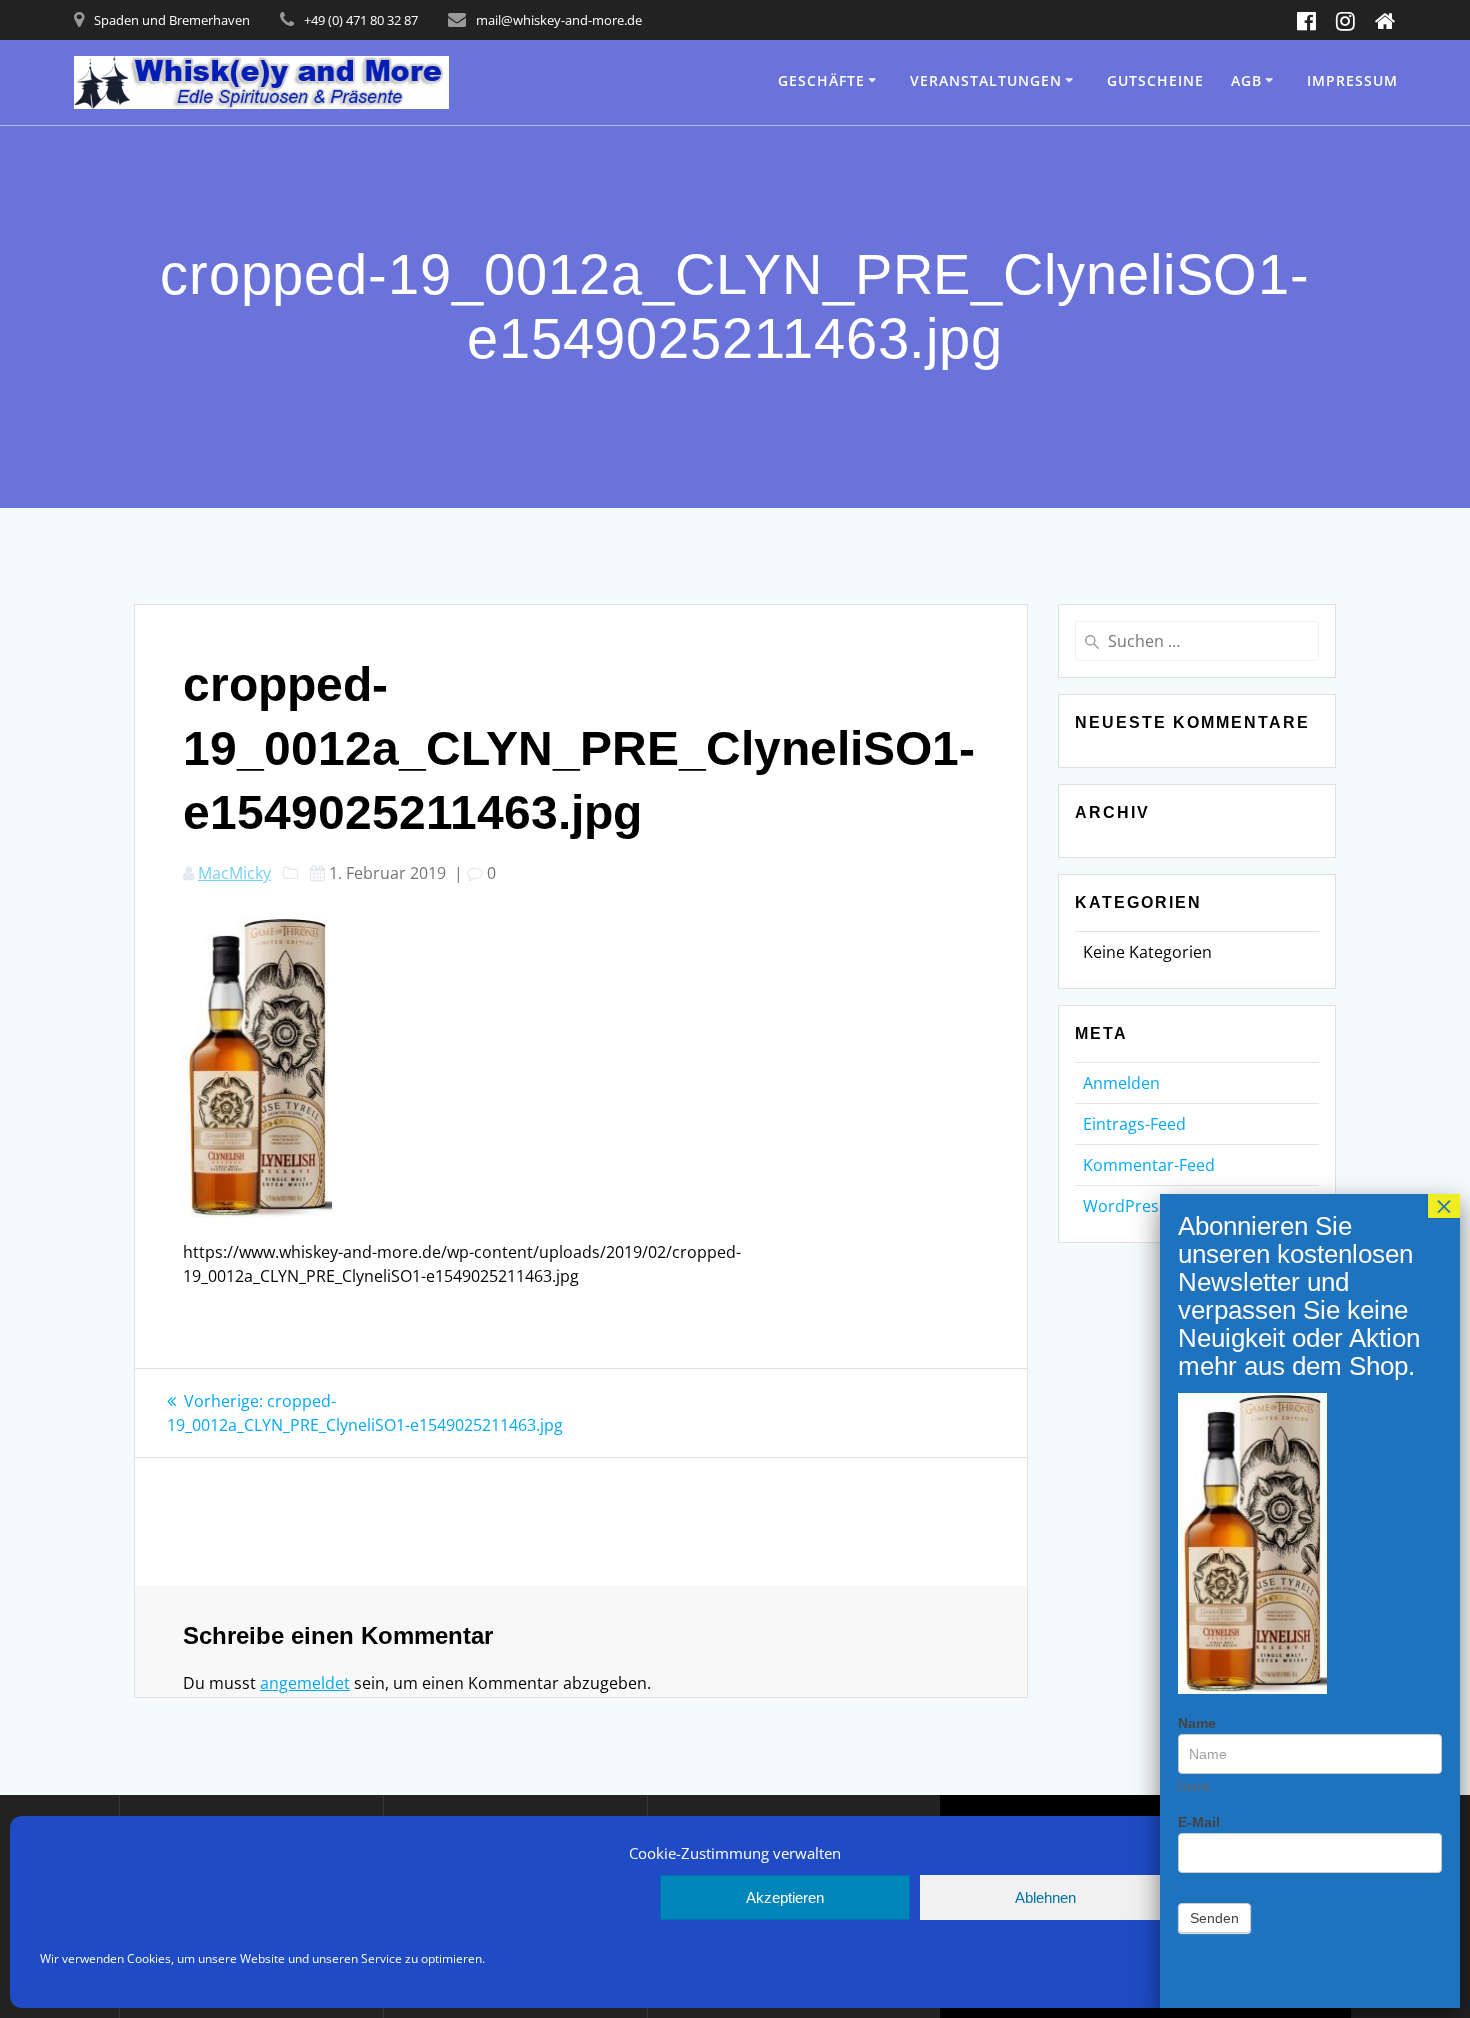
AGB (1246, 80)
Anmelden (1121, 1083)
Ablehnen (1045, 1897)
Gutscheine (1155, 80)
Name (1197, 1723)
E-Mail (1199, 1822)
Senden (1214, 1918)
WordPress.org (1140, 1206)
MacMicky (234, 873)
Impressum (1352, 80)
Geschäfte (821, 80)
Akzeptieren (785, 1897)
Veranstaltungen (986, 80)
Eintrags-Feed (1134, 1124)
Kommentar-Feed (1149, 1165)
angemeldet (305, 1683)
